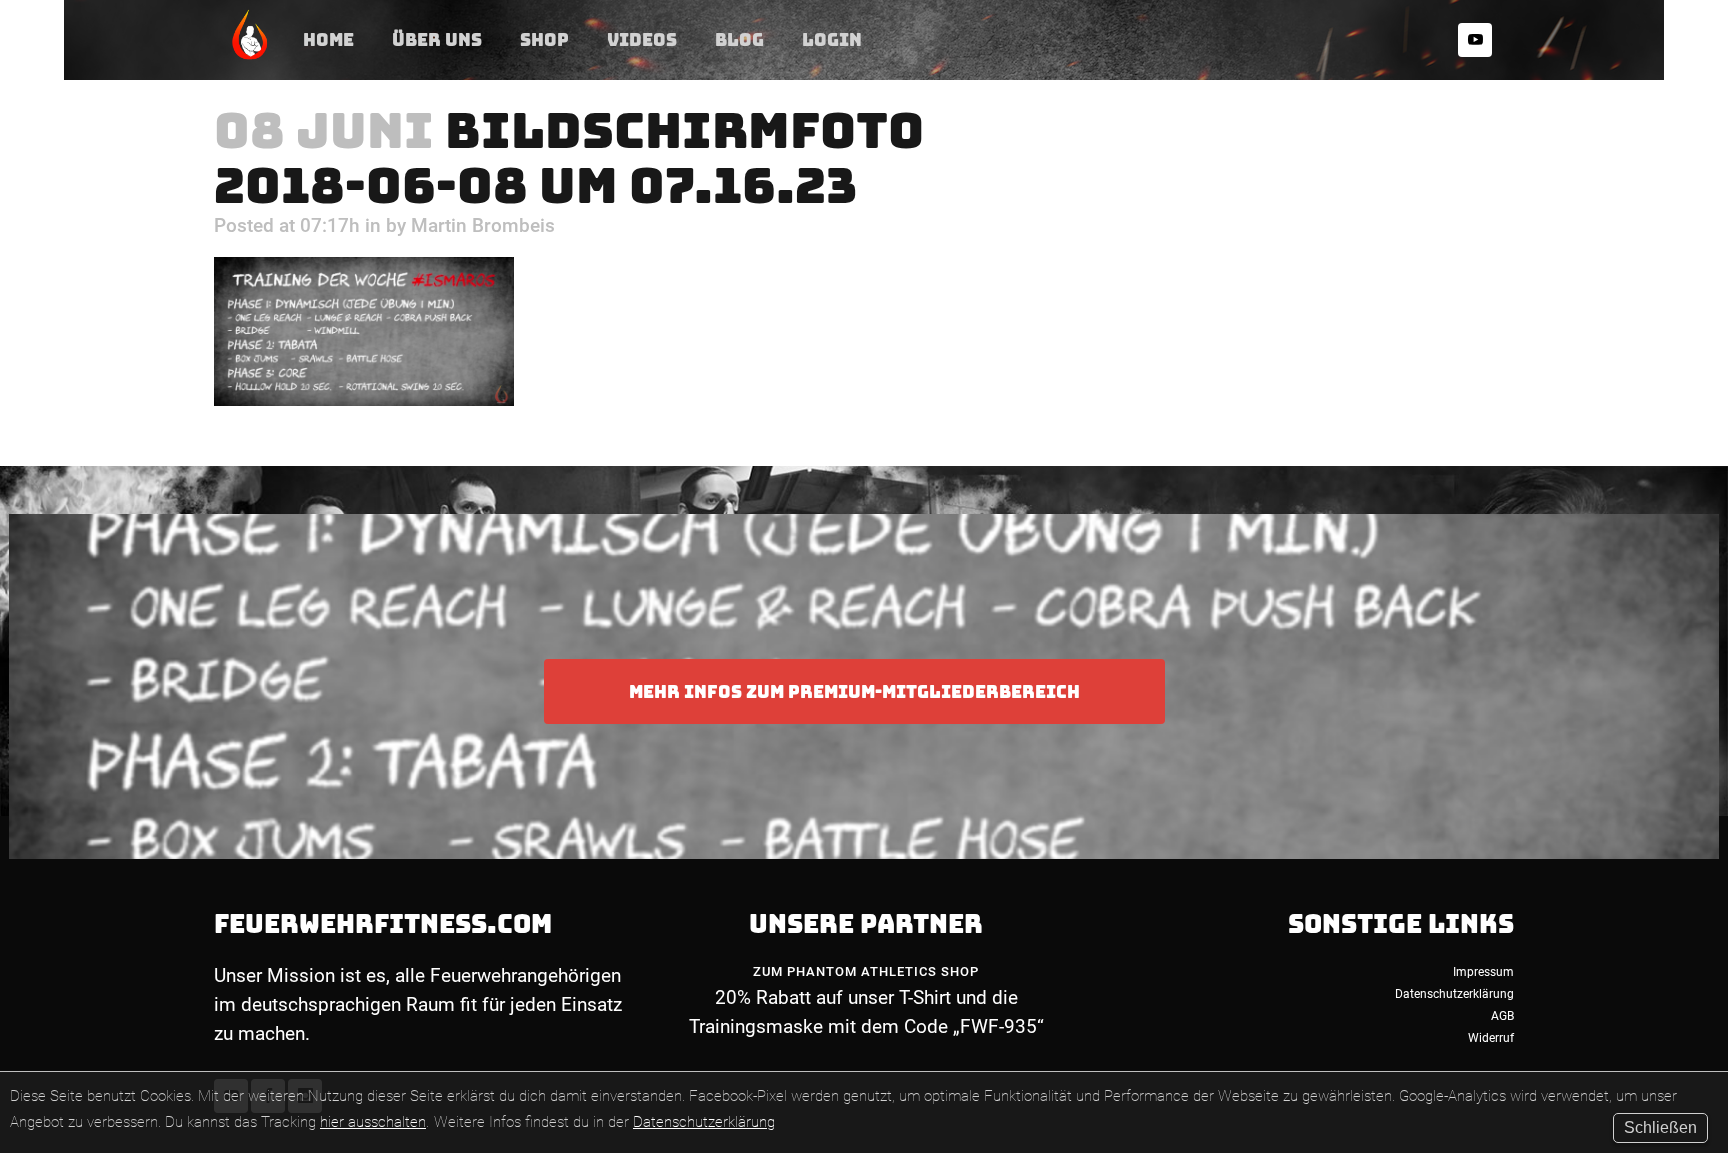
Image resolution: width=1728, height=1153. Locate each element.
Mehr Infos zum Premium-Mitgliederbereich (854, 691)
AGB (1502, 1016)
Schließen (1660, 1127)
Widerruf (1491, 1038)
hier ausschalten (373, 1122)
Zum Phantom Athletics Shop (866, 971)
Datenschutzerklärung (704, 1122)
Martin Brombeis (483, 225)
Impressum (1483, 972)
